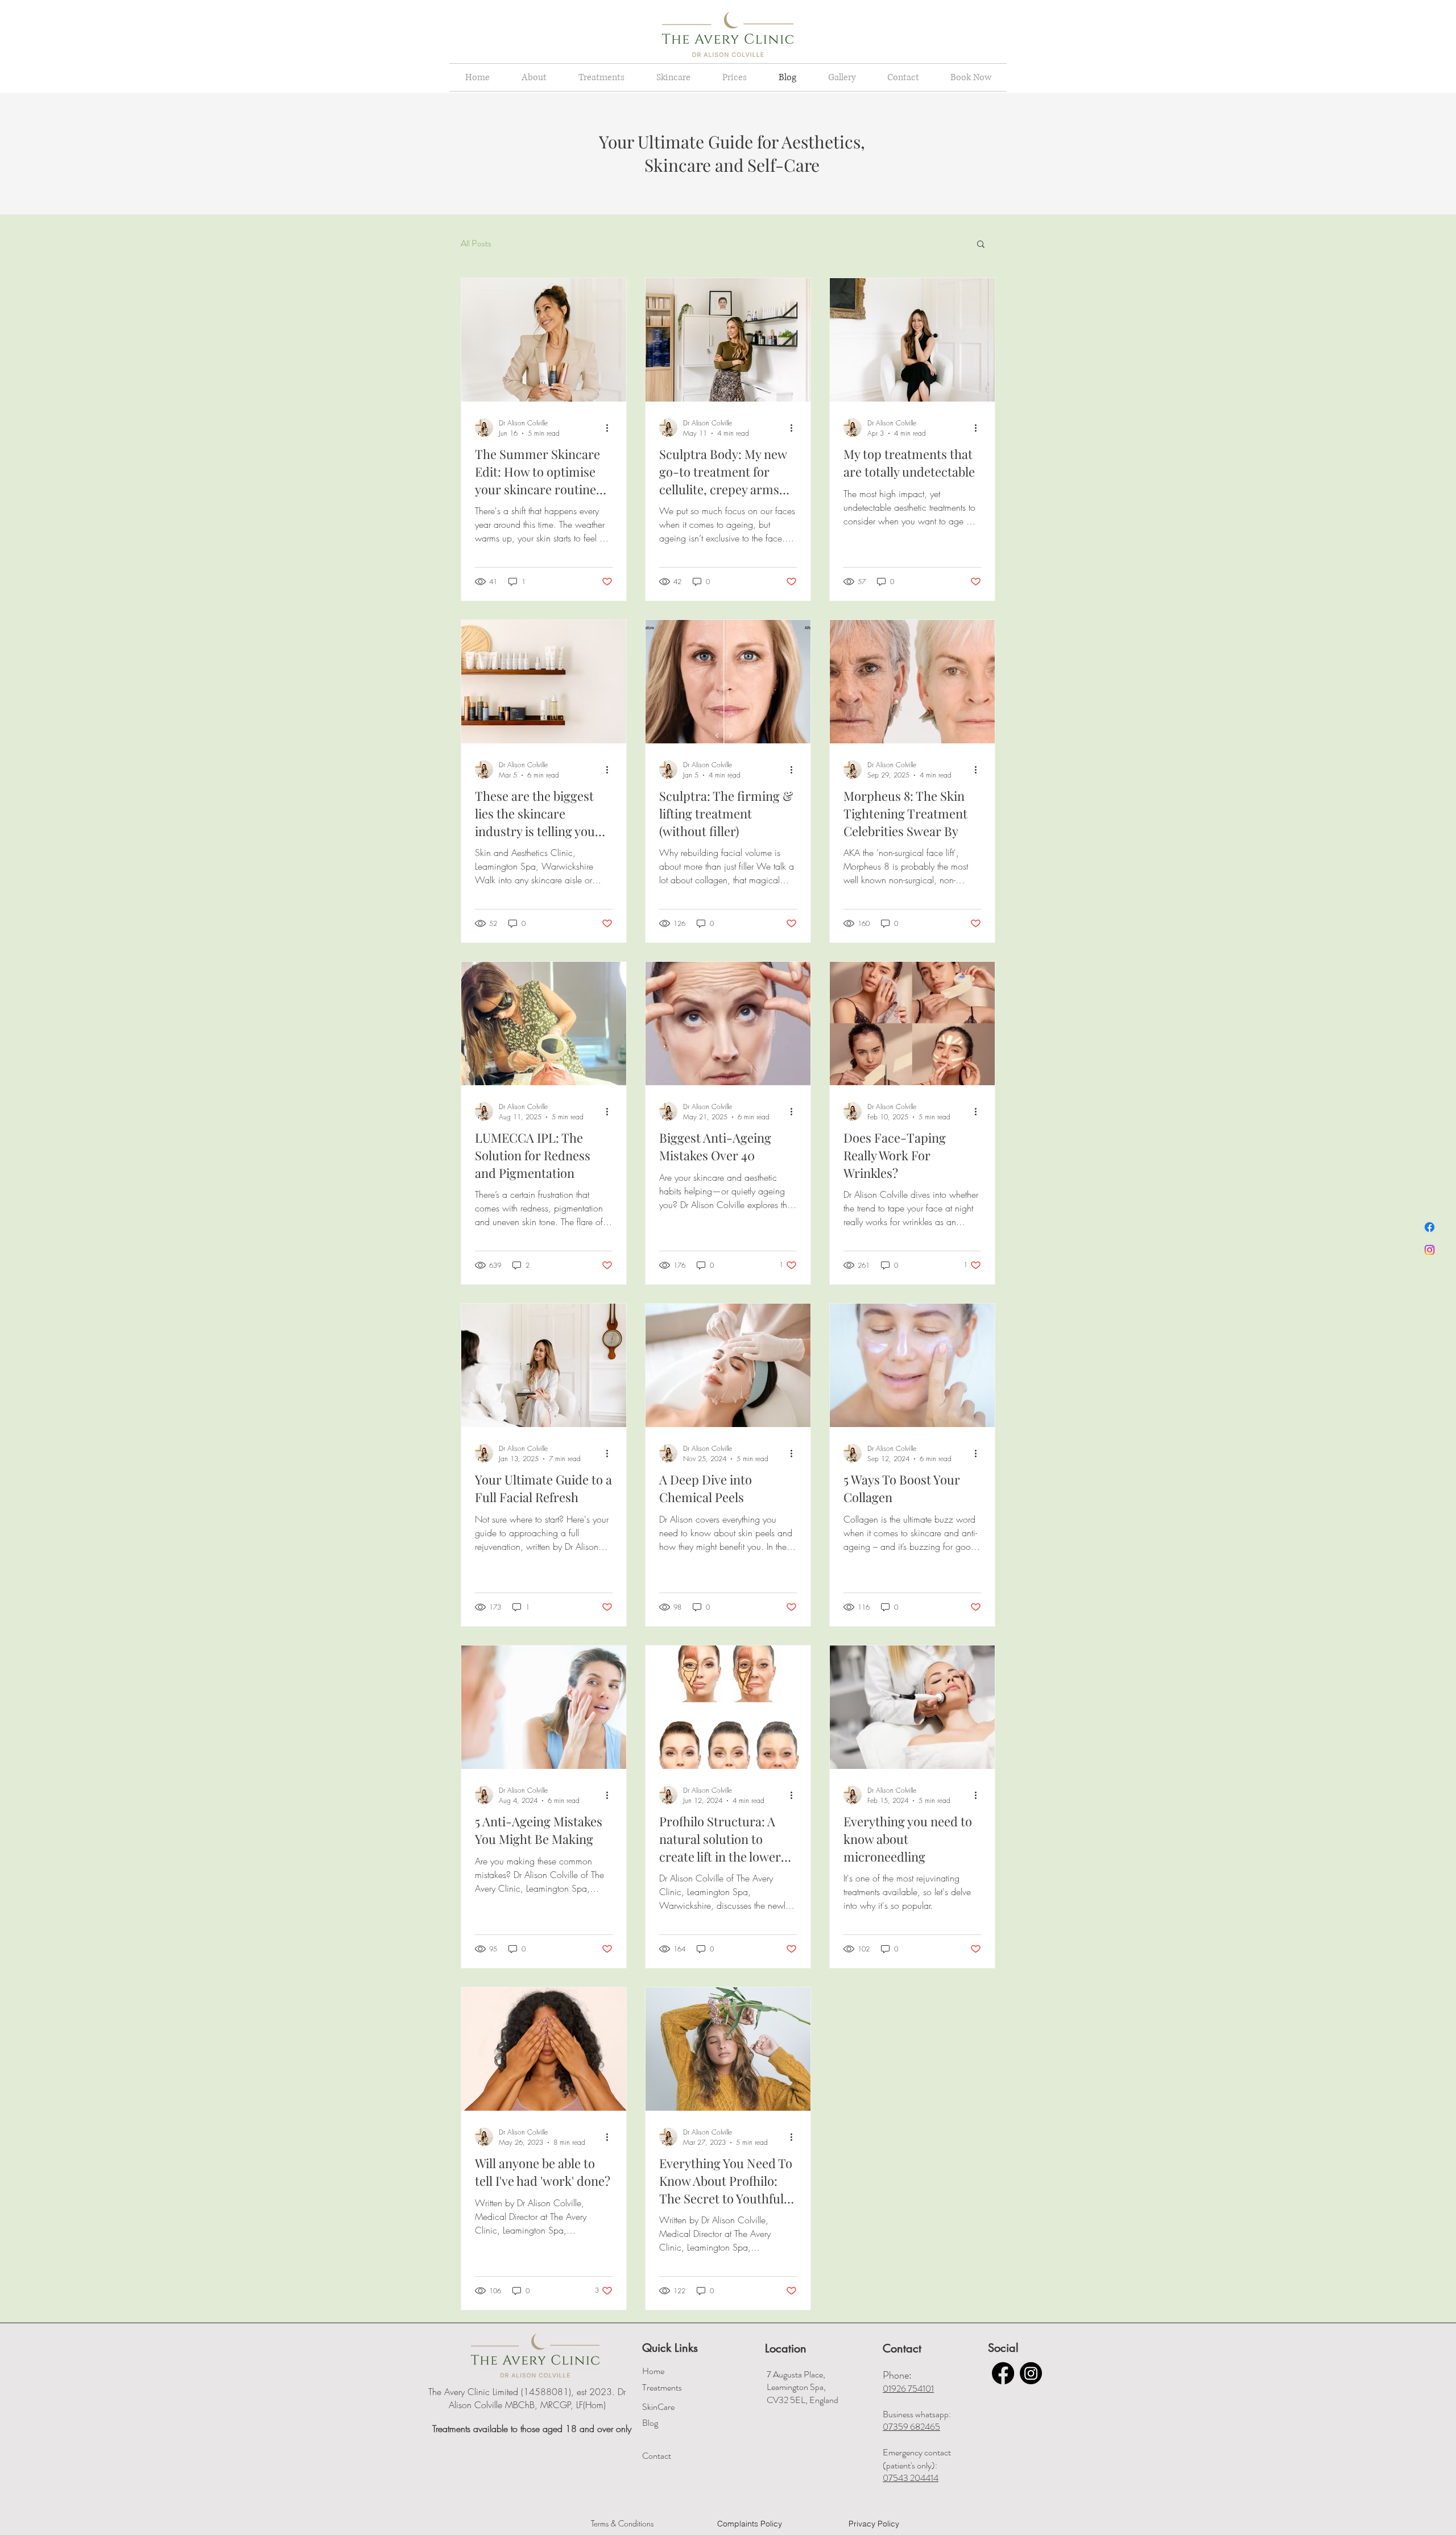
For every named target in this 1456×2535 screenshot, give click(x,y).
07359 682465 (911, 2427)
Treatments (662, 2387)
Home (653, 2371)
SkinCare (658, 2407)
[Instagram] (1430, 1250)
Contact (657, 2456)
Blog (650, 2423)
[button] (981, 245)
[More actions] (611, 428)
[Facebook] (1430, 1227)
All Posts (476, 243)
